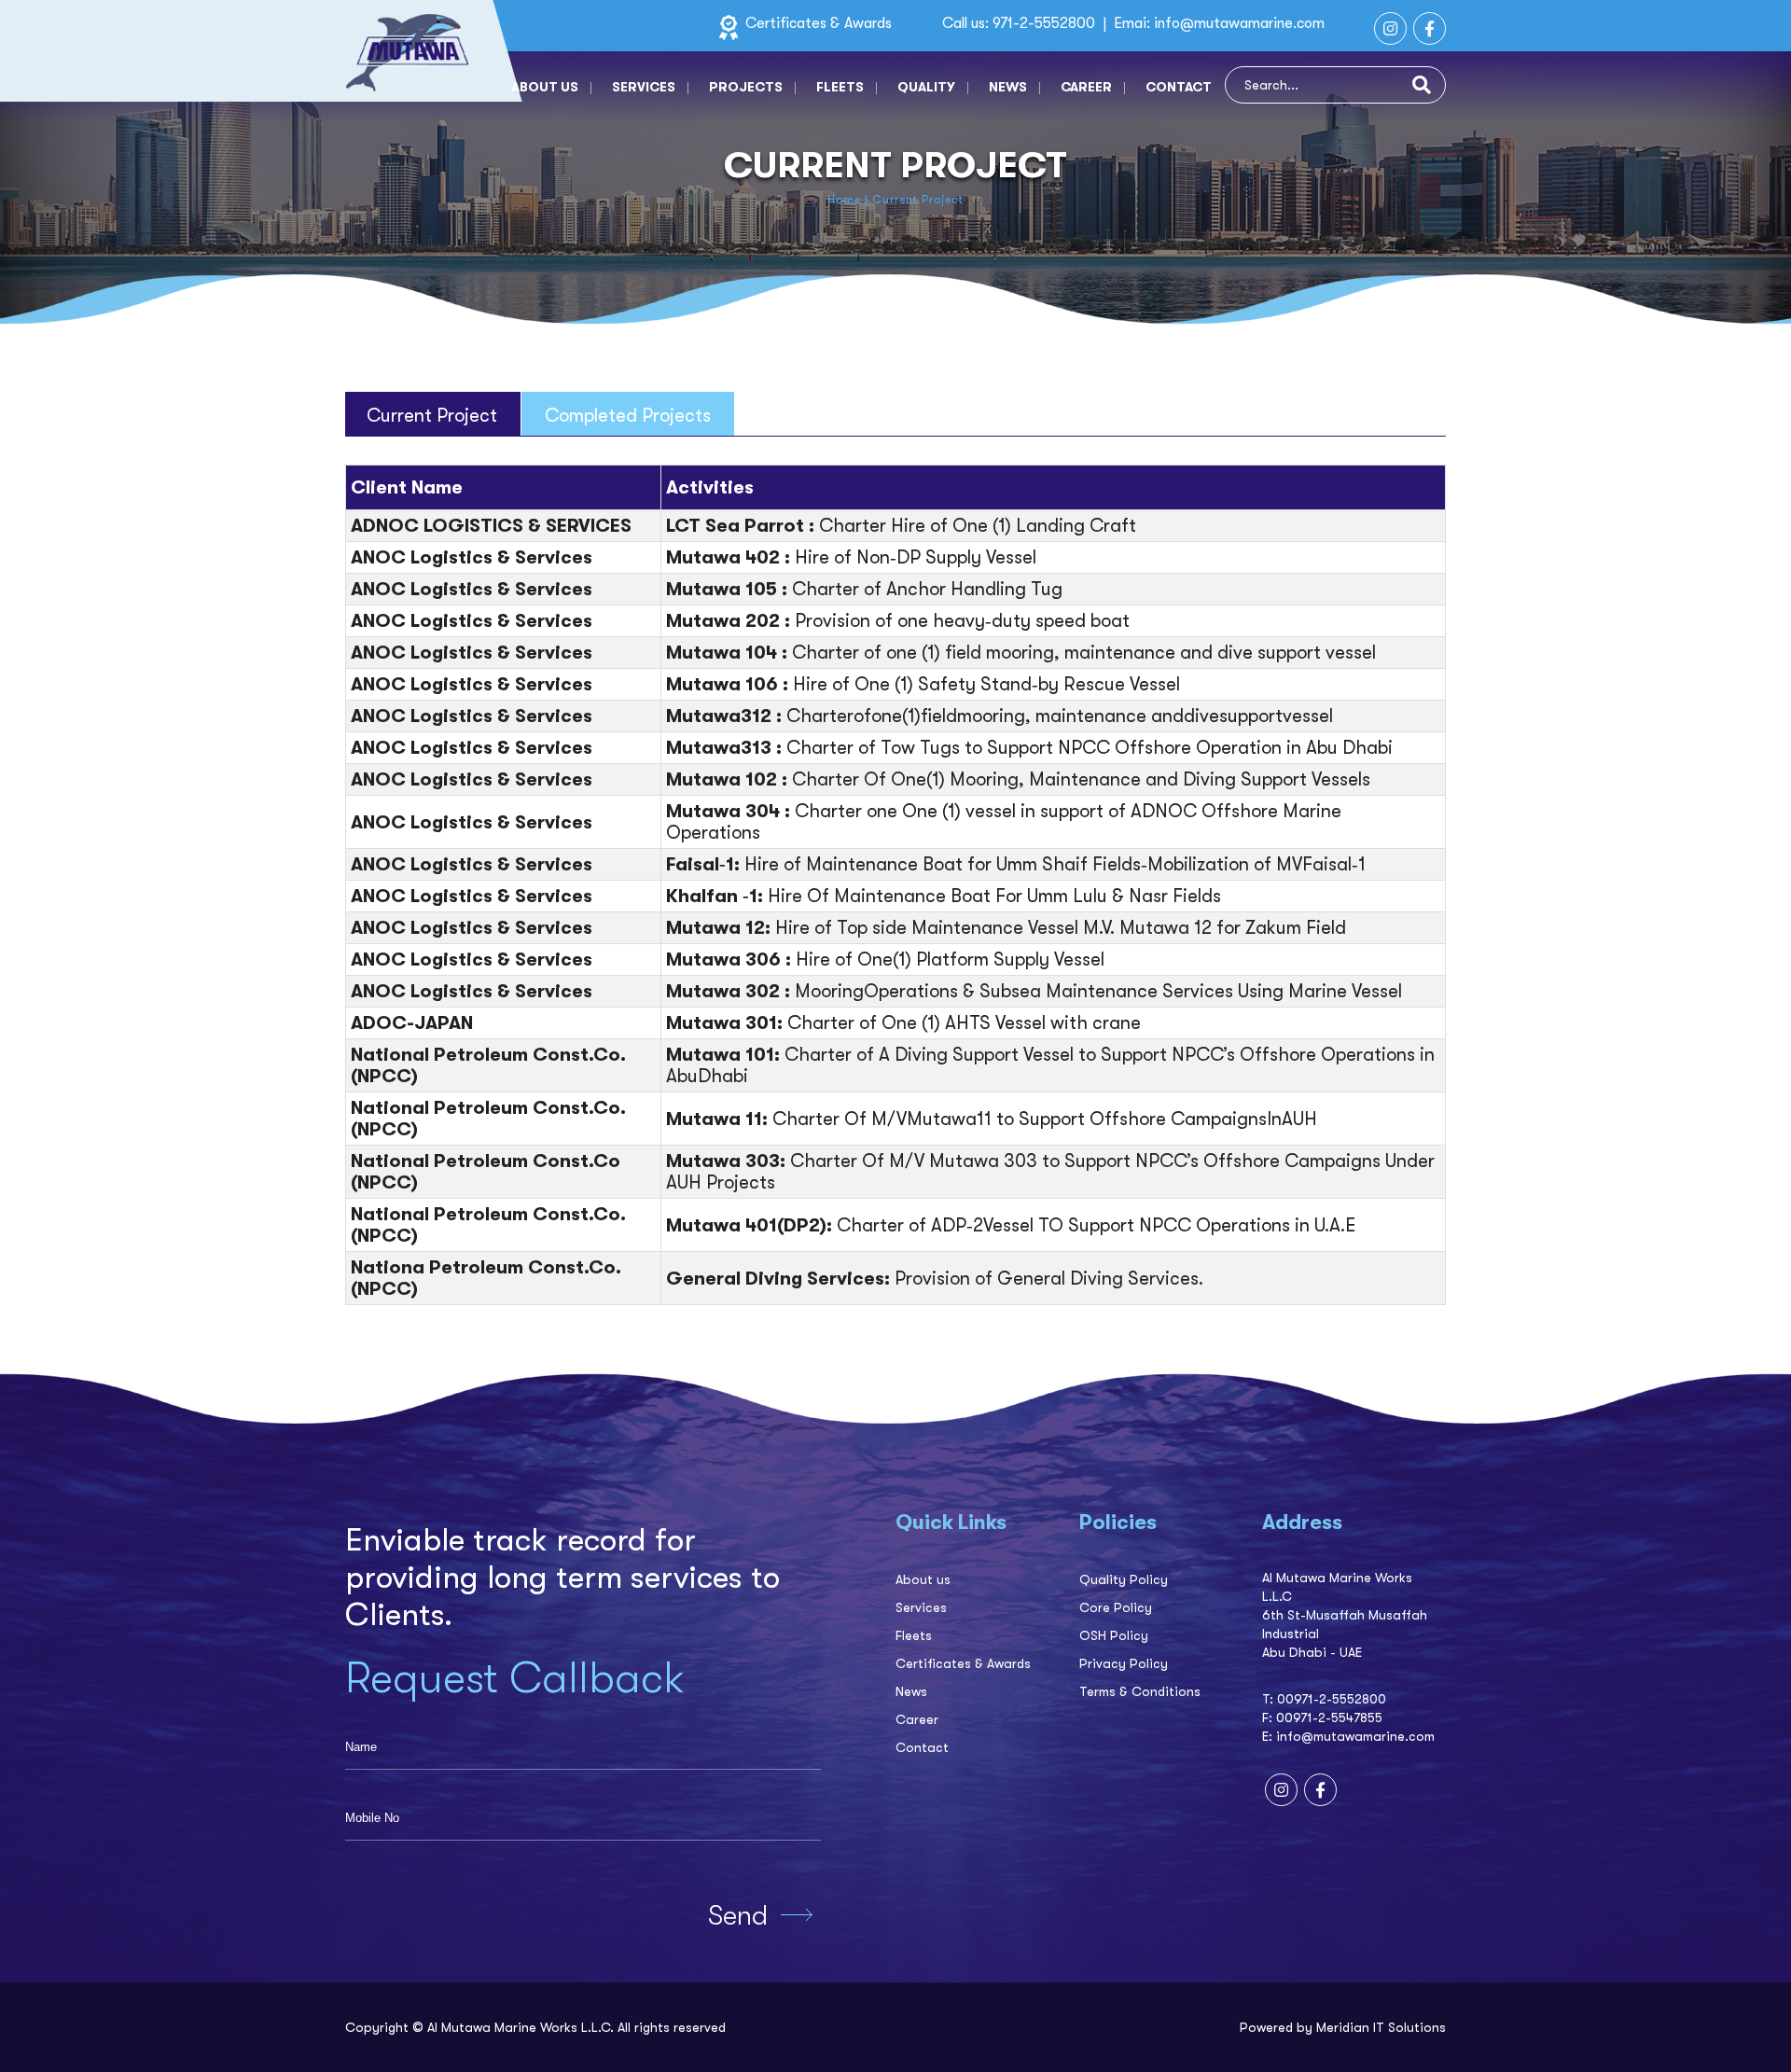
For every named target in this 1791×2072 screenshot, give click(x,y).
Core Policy (1116, 1607)
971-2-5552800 (1046, 23)
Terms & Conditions (1140, 1691)
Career (1086, 87)
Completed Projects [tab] (628, 416)
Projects (746, 87)
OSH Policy (1114, 1635)
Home (844, 200)
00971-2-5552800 (1332, 1699)
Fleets (840, 87)
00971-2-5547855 (1329, 1717)
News (1008, 87)
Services (644, 87)
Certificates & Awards (817, 23)
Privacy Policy (1124, 1663)
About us (545, 87)
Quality (926, 87)
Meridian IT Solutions (1381, 2027)
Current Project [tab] (432, 416)
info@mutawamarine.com (1239, 23)
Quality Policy (1124, 1579)
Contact (1179, 87)
